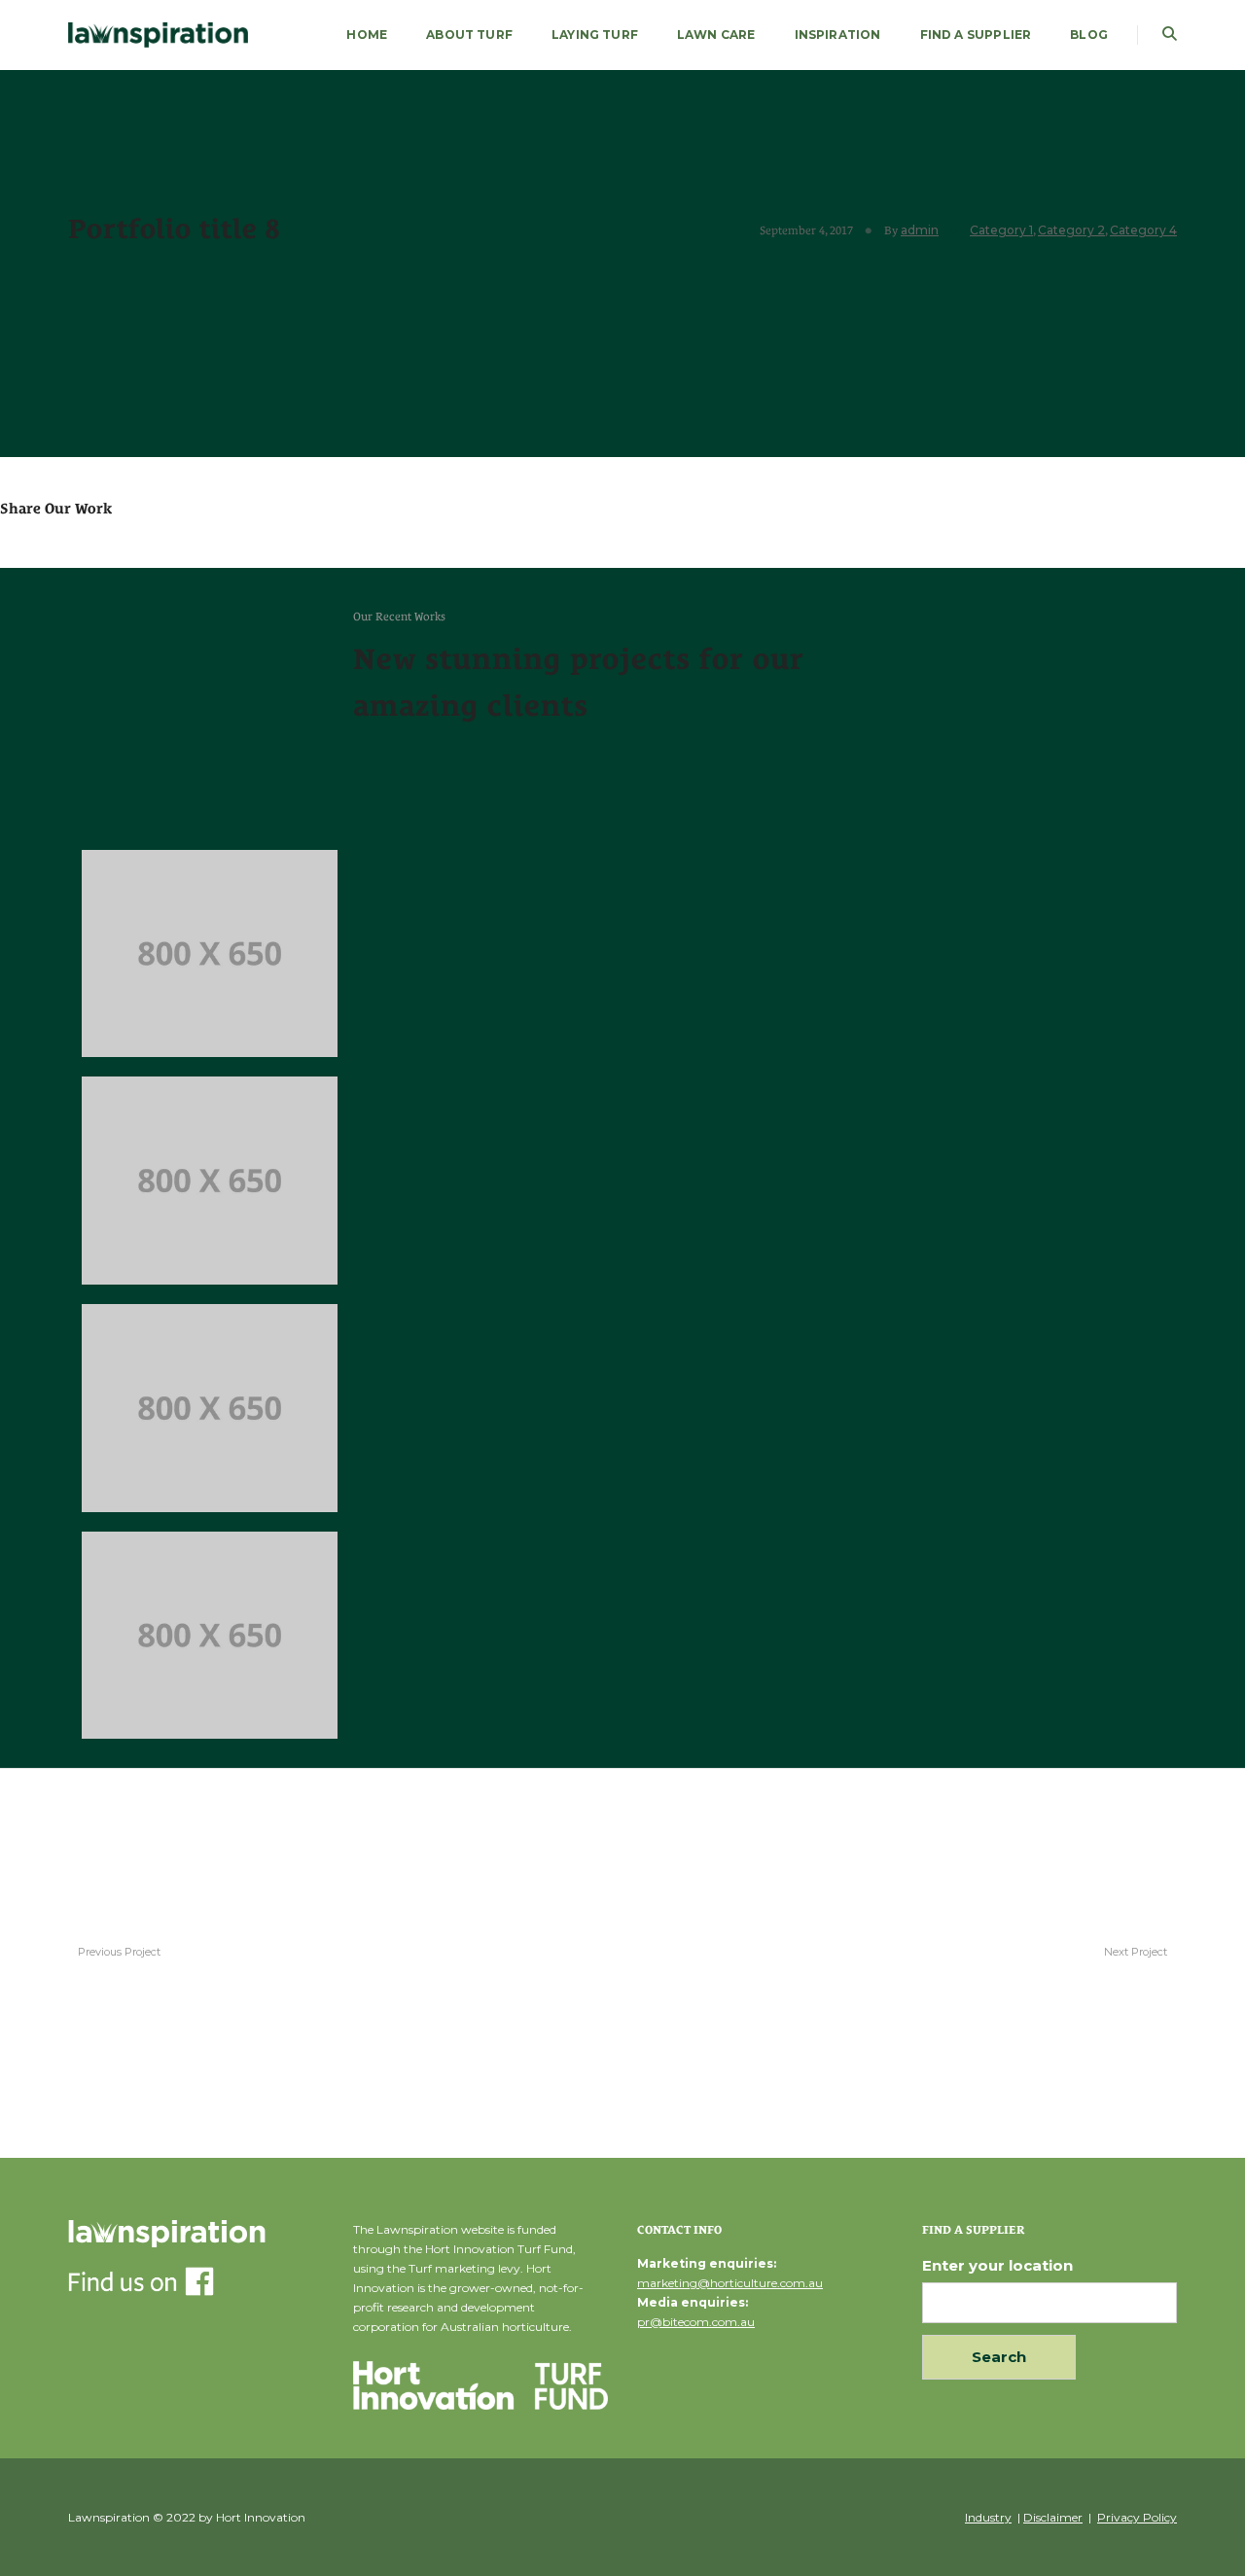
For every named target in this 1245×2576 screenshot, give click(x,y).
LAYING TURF (595, 35)
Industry (988, 2517)
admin (920, 230)
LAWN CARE (716, 35)
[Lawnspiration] (158, 34)
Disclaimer (1053, 2517)
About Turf (469, 35)
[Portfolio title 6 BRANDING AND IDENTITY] (210, 1181)
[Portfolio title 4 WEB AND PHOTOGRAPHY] (210, 1636)
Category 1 (1001, 230)
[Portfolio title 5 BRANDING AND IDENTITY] (210, 1408)
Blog (1089, 35)
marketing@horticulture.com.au (730, 2283)
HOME (367, 35)
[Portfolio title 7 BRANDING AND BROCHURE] (210, 954)
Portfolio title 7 (136, 1970)
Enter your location (997, 2265)
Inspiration (838, 35)
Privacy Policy (1137, 2517)
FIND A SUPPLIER (976, 35)
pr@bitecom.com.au (696, 2322)
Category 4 (1143, 230)
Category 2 (1071, 230)
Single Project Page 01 (1080, 1970)
